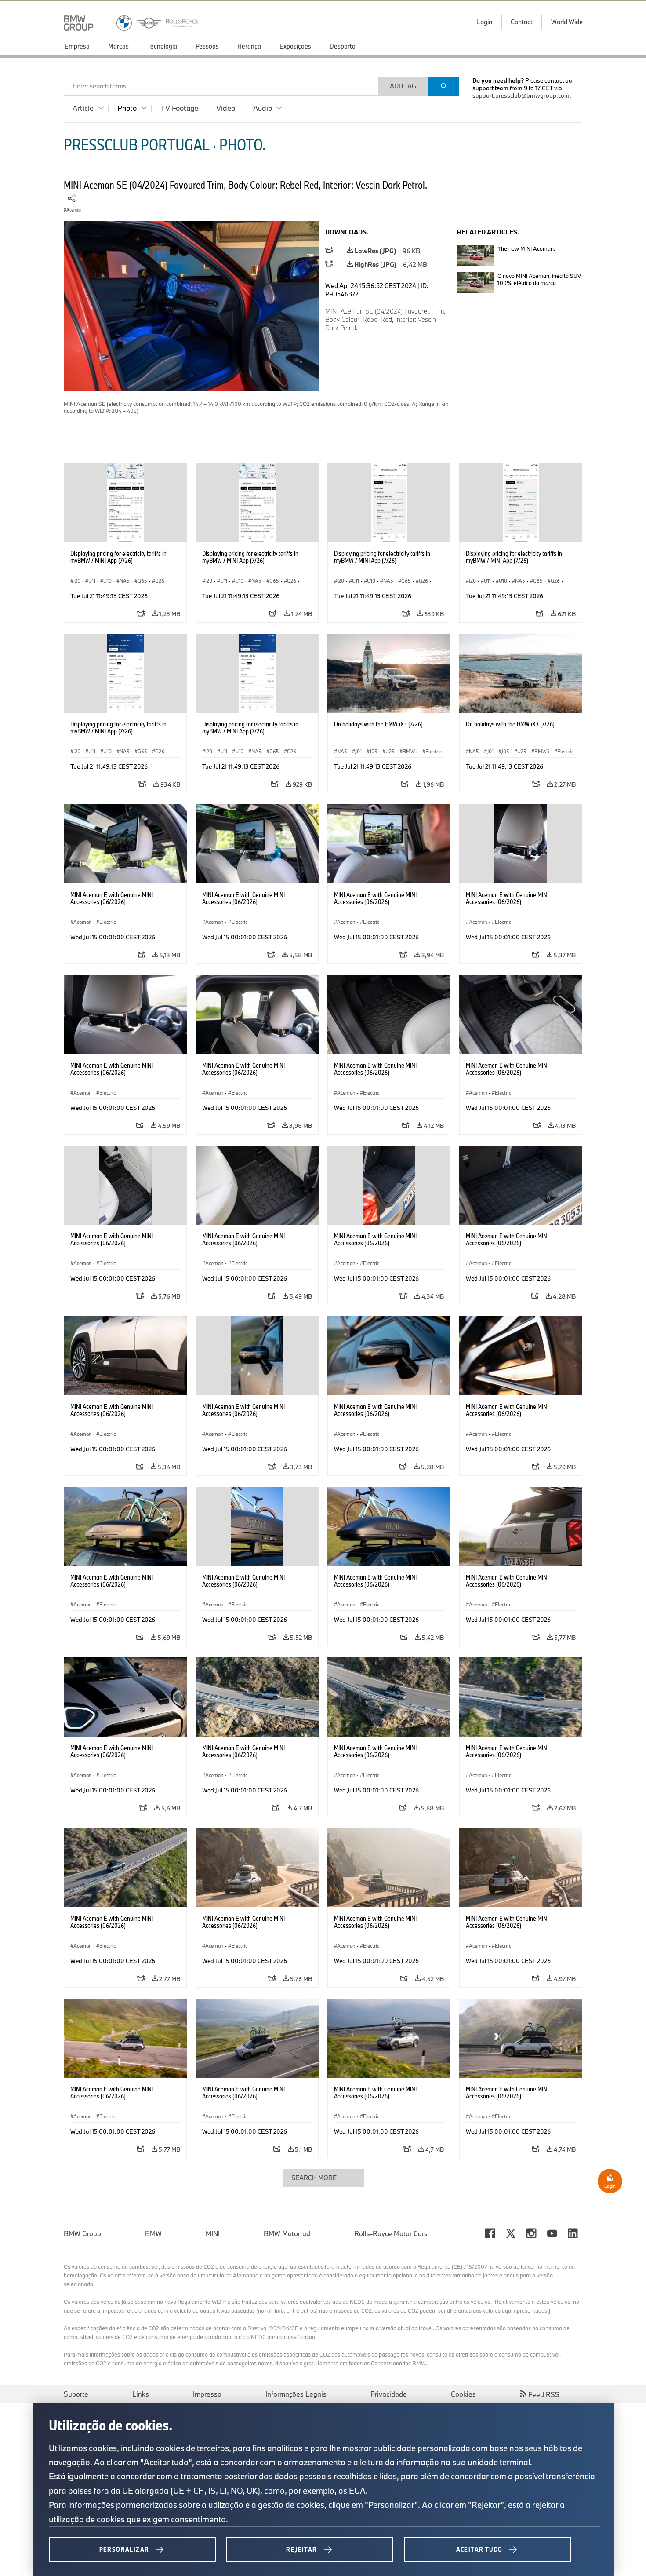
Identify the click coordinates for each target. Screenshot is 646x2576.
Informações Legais (296, 2394)
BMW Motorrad (287, 2233)
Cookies (463, 2394)
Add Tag (403, 86)
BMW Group (82, 2233)
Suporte (76, 2394)
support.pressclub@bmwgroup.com (521, 95)
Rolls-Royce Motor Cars (391, 2233)
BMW (153, 2233)
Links (141, 2394)
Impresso (207, 2394)
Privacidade (389, 2394)
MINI (213, 2233)
